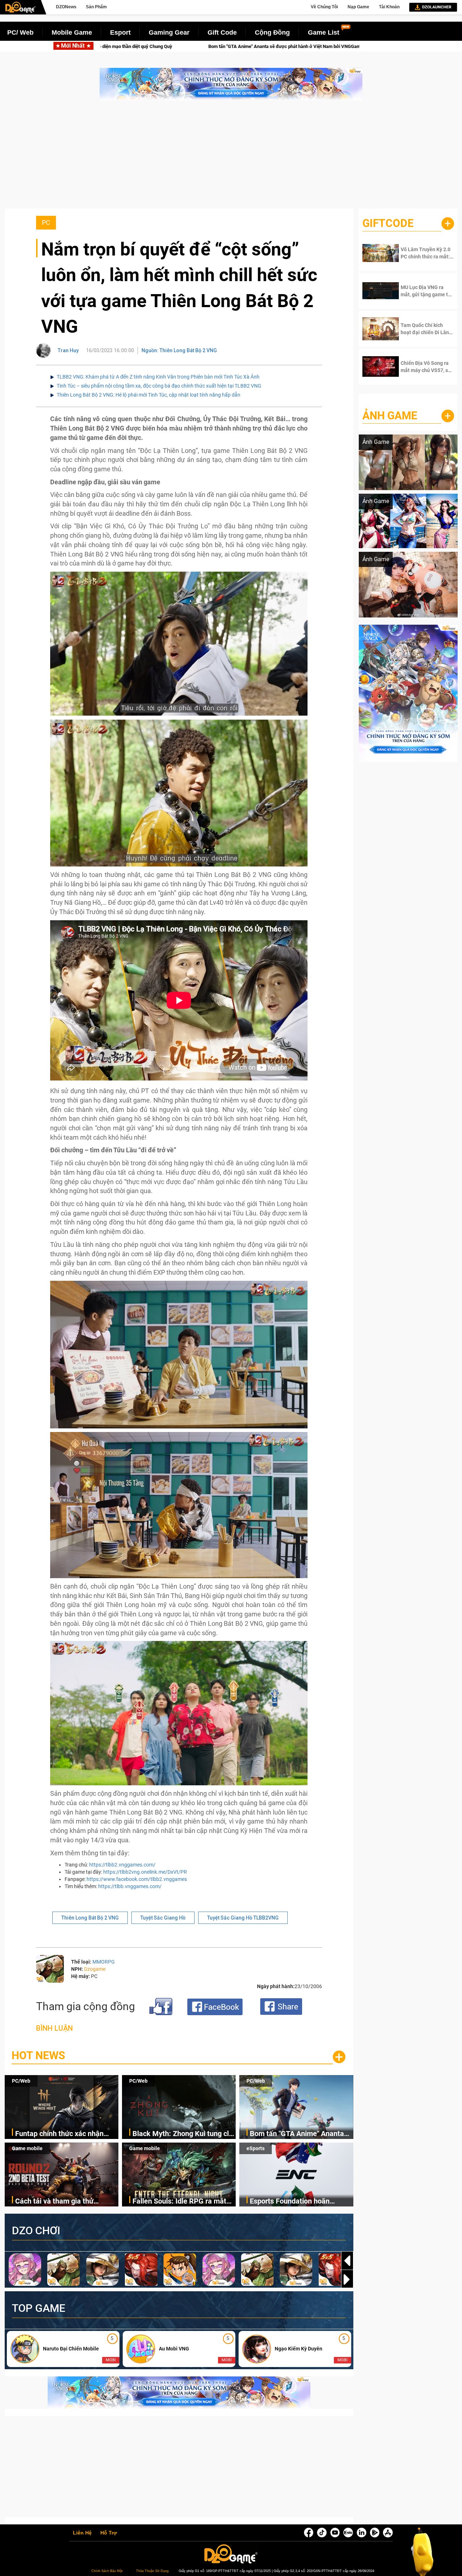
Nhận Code (422, 253)
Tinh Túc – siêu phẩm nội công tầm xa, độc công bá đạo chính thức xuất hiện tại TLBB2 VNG (159, 386)
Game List (324, 32)
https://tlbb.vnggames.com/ (130, 1886)
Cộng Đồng (272, 32)
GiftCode (388, 223)
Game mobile (27, 2148)
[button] (347, 2279)
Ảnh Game (390, 416)
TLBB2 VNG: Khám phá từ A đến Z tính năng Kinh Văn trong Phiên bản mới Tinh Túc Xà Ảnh (158, 377)
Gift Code (222, 32)
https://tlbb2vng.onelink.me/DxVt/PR (145, 1872)
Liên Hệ (82, 2533)
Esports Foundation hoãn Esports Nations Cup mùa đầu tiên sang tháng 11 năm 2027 (298, 2202)
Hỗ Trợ (109, 2533)
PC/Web (21, 2081)
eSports (256, 2148)
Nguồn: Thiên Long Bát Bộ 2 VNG (179, 350)
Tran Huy (68, 350)
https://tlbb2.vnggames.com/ (122, 1865)
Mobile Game (72, 32)
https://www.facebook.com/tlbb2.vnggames (137, 1879)
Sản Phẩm (96, 7)
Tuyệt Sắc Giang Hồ (163, 1918)
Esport (120, 32)
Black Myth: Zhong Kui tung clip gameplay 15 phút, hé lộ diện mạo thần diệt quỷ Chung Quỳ (184, 2134)
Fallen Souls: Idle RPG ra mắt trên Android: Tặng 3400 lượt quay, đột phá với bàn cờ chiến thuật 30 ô (181, 2202)
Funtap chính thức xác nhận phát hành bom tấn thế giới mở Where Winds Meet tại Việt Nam (66, 2134)
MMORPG (104, 1962)
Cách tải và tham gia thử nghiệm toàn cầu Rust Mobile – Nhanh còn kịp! (217, 46)
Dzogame (95, 1969)
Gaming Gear (169, 32)
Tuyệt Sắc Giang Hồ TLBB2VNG (243, 1918)
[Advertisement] (231, 158)
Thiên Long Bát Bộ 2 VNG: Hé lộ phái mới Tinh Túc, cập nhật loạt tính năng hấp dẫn (149, 395)
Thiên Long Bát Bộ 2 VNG (90, 1918)
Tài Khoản (389, 7)
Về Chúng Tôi (324, 7)
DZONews (66, 7)
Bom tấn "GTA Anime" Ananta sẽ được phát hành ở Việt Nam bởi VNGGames (299, 2134)
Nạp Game (358, 7)
